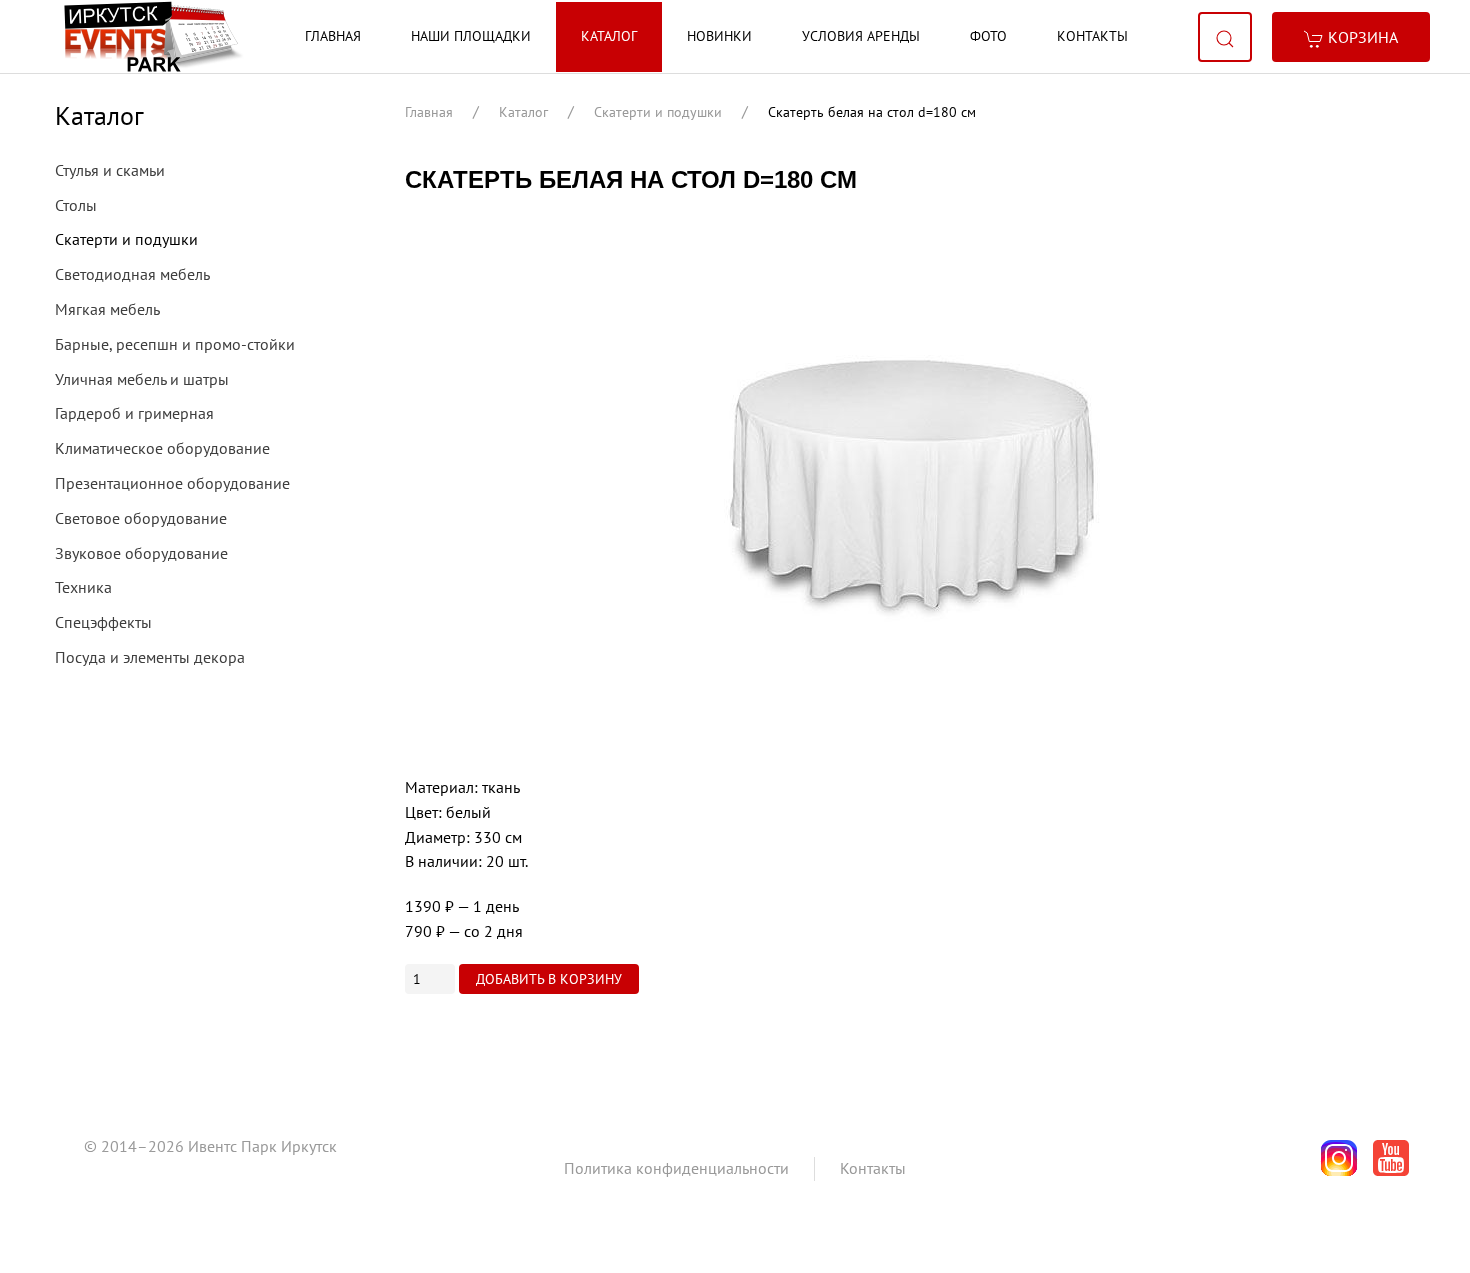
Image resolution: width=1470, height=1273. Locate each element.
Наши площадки (471, 36)
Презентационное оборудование (172, 483)
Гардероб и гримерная (134, 413)
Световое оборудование (141, 518)
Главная (333, 36)
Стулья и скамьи (110, 170)
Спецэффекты (103, 622)
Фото (988, 36)
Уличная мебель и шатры (142, 379)
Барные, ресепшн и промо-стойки (175, 344)
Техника (83, 587)
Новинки (719, 36)
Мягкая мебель (107, 309)
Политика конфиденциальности (676, 1168)
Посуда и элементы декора (150, 657)
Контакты (1092, 36)
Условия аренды (861, 36)
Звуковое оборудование (141, 553)
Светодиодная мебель (132, 274)
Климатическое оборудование (162, 448)
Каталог (609, 36)
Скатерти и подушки (658, 112)
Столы (76, 205)
